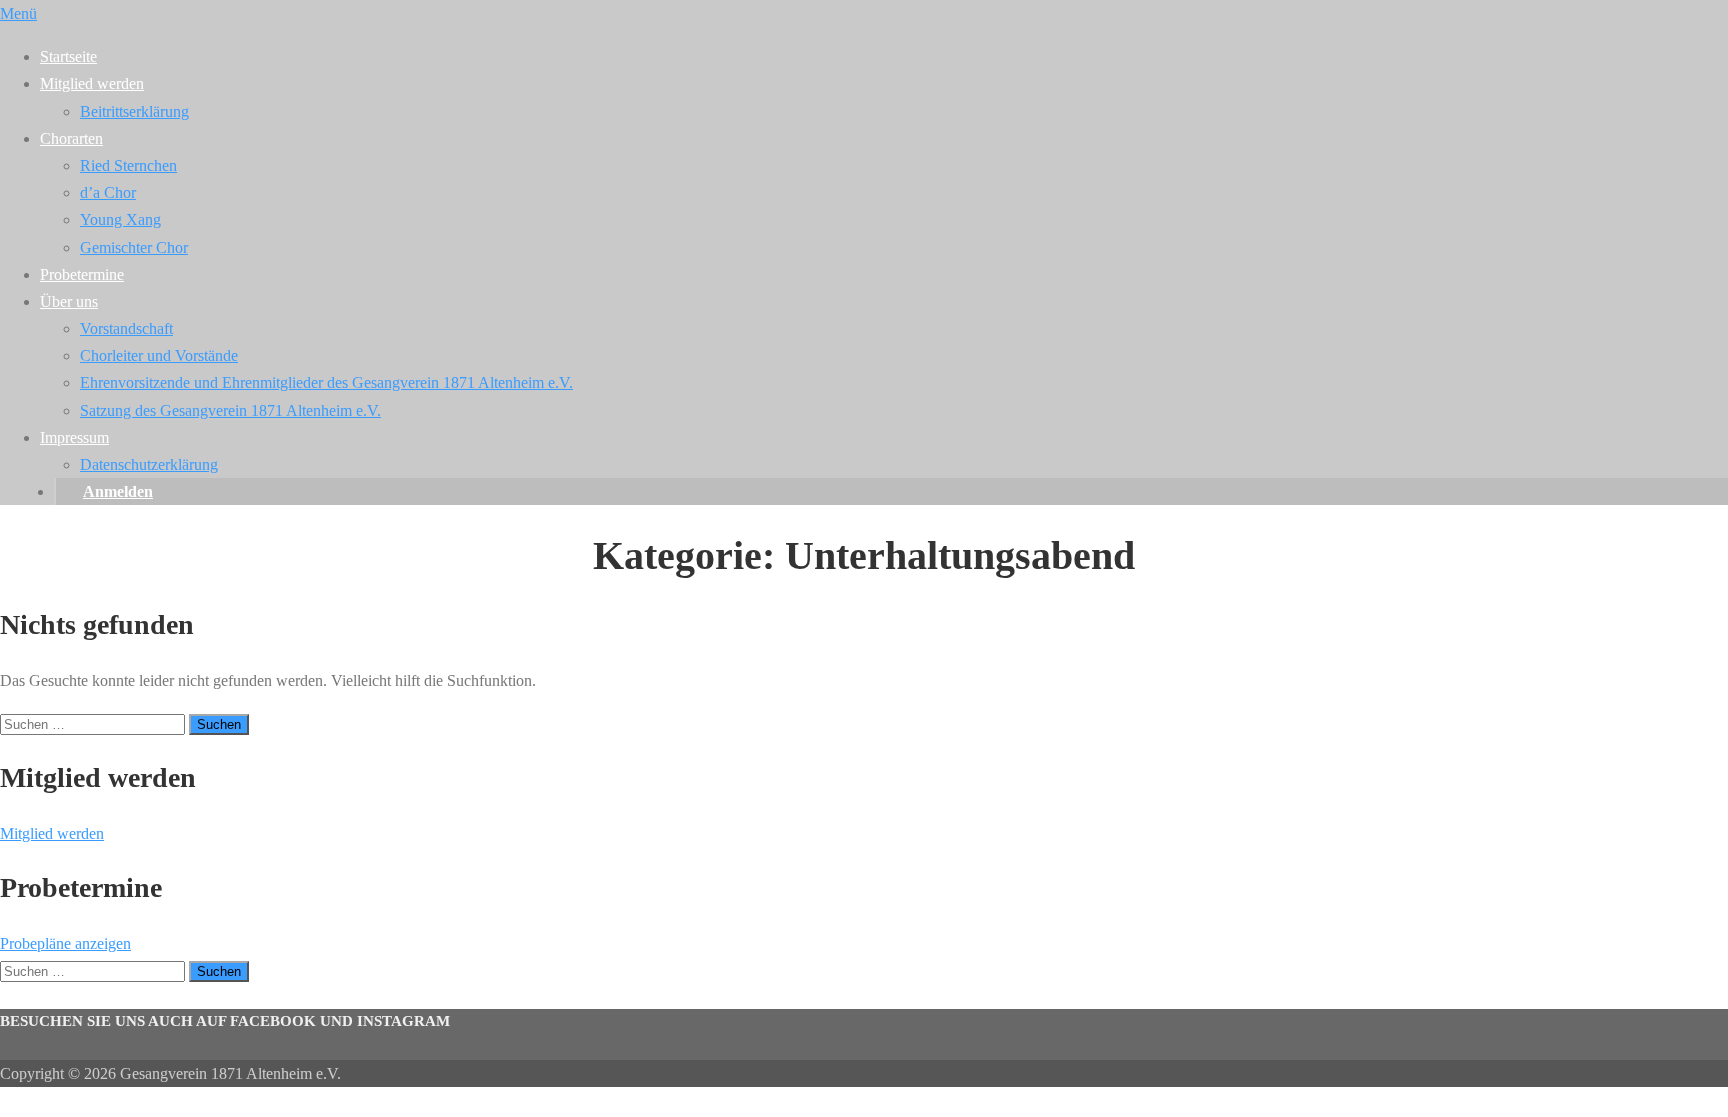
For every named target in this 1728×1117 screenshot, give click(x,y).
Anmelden (118, 491)
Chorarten (71, 138)
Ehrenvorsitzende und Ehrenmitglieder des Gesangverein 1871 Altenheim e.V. (326, 382)
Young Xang (120, 219)
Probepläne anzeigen (65, 943)
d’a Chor (108, 192)
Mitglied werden (92, 83)
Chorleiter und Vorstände (159, 355)
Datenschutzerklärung (149, 464)
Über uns (69, 301)
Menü (18, 13)
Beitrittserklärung (134, 111)
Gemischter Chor (134, 247)
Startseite (68, 56)
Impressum (74, 437)
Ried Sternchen (128, 165)
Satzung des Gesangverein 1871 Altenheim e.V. (230, 410)
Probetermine (82, 274)
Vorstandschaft (126, 328)
